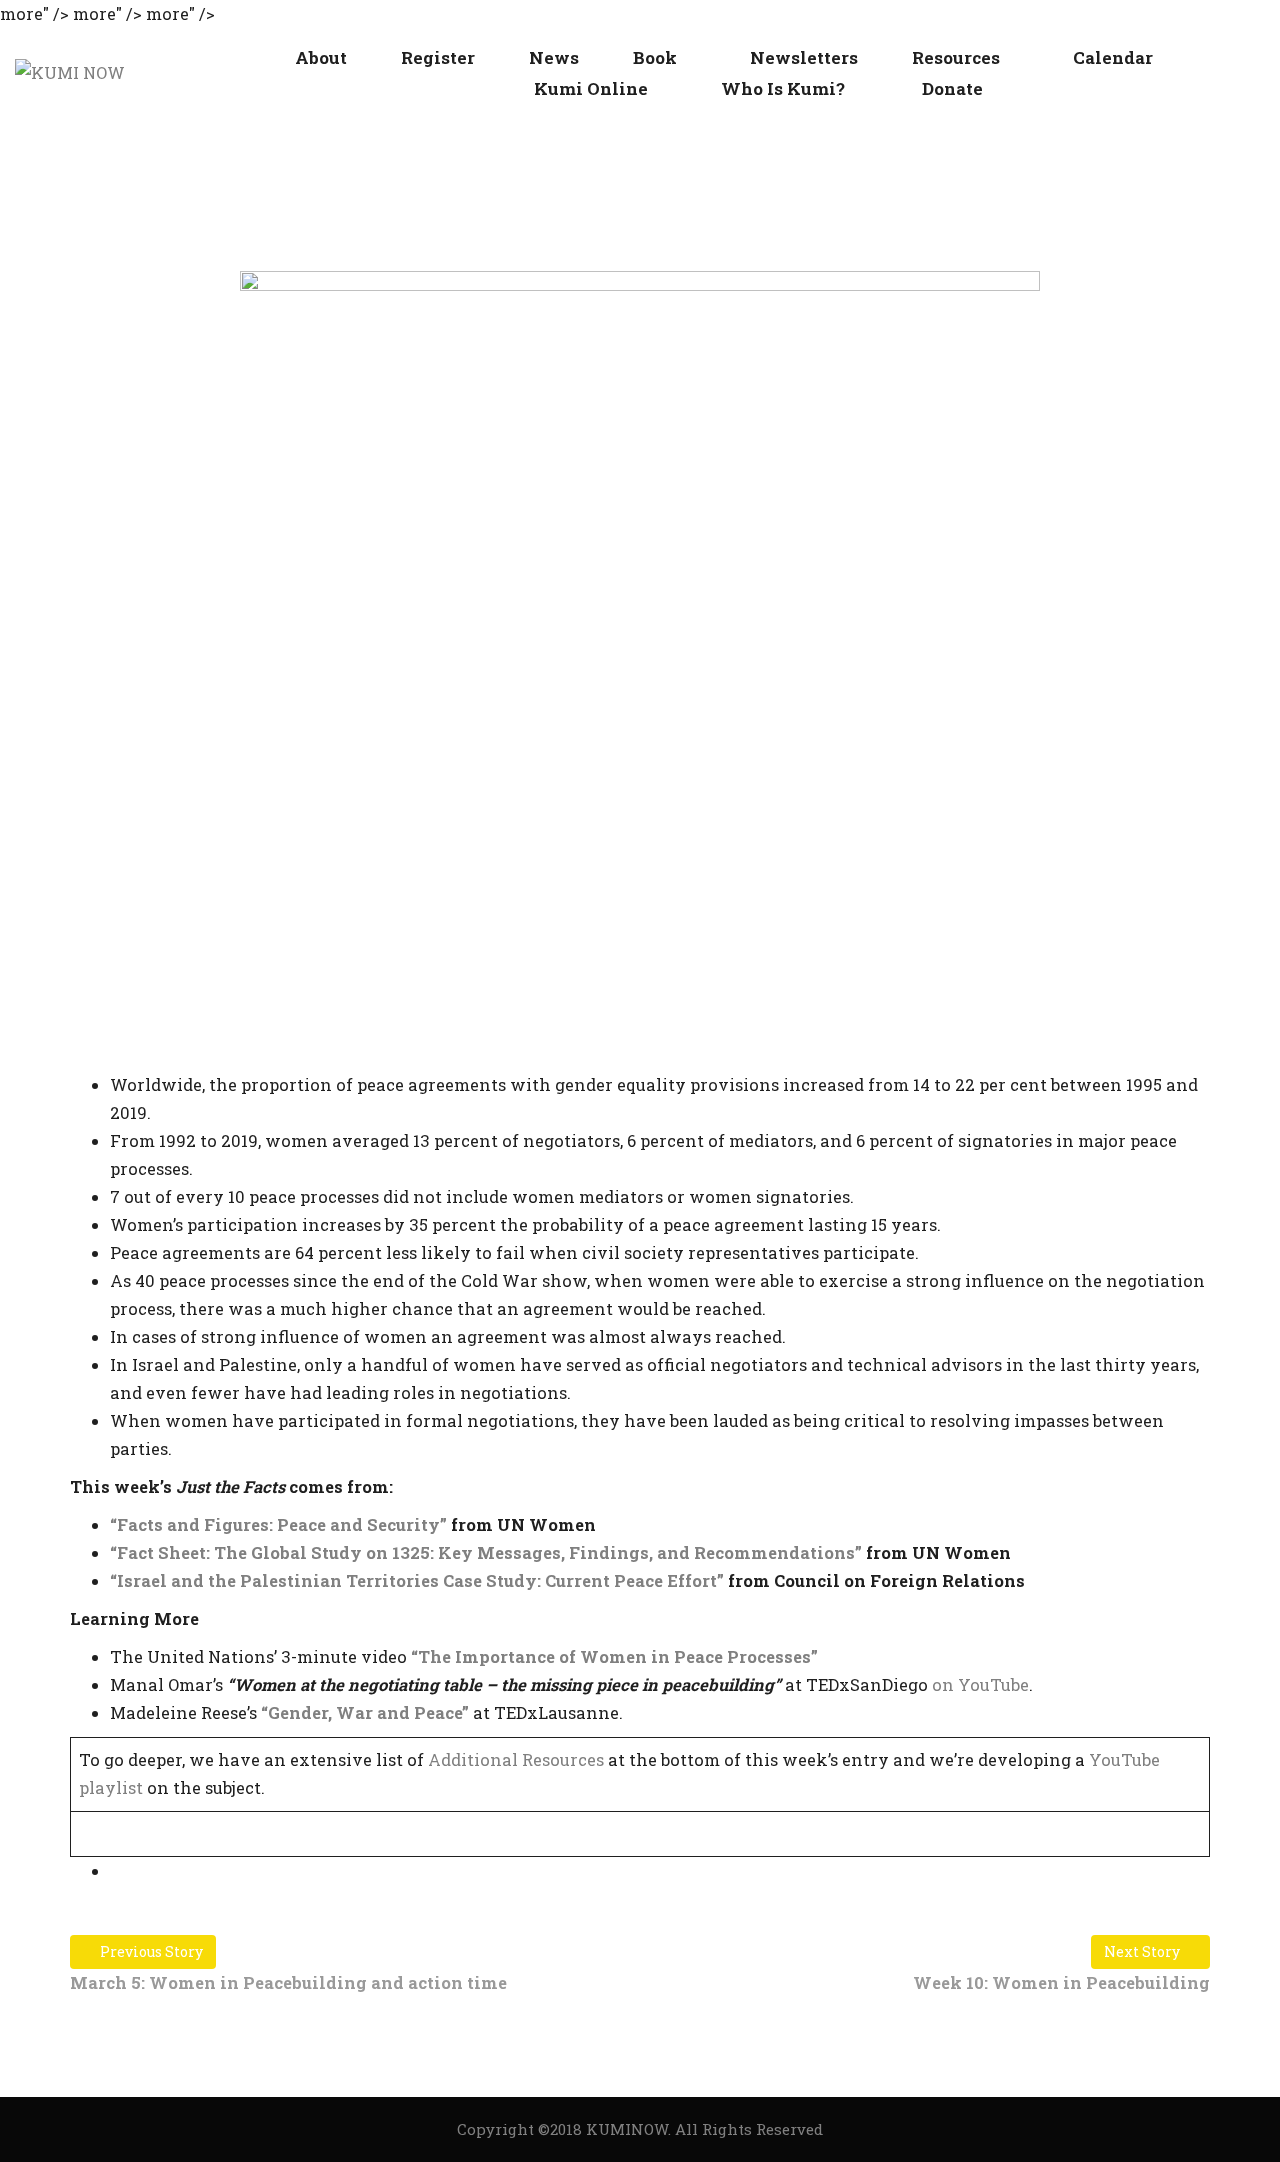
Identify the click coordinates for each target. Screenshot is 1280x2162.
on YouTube (980, 1684)
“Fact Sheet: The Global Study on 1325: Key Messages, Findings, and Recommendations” (486, 1552)
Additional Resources (516, 1759)
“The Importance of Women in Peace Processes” (614, 1656)
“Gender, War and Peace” (365, 1712)
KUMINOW (627, 2129)
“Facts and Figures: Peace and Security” (278, 1524)
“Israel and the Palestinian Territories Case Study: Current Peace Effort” (417, 1580)
